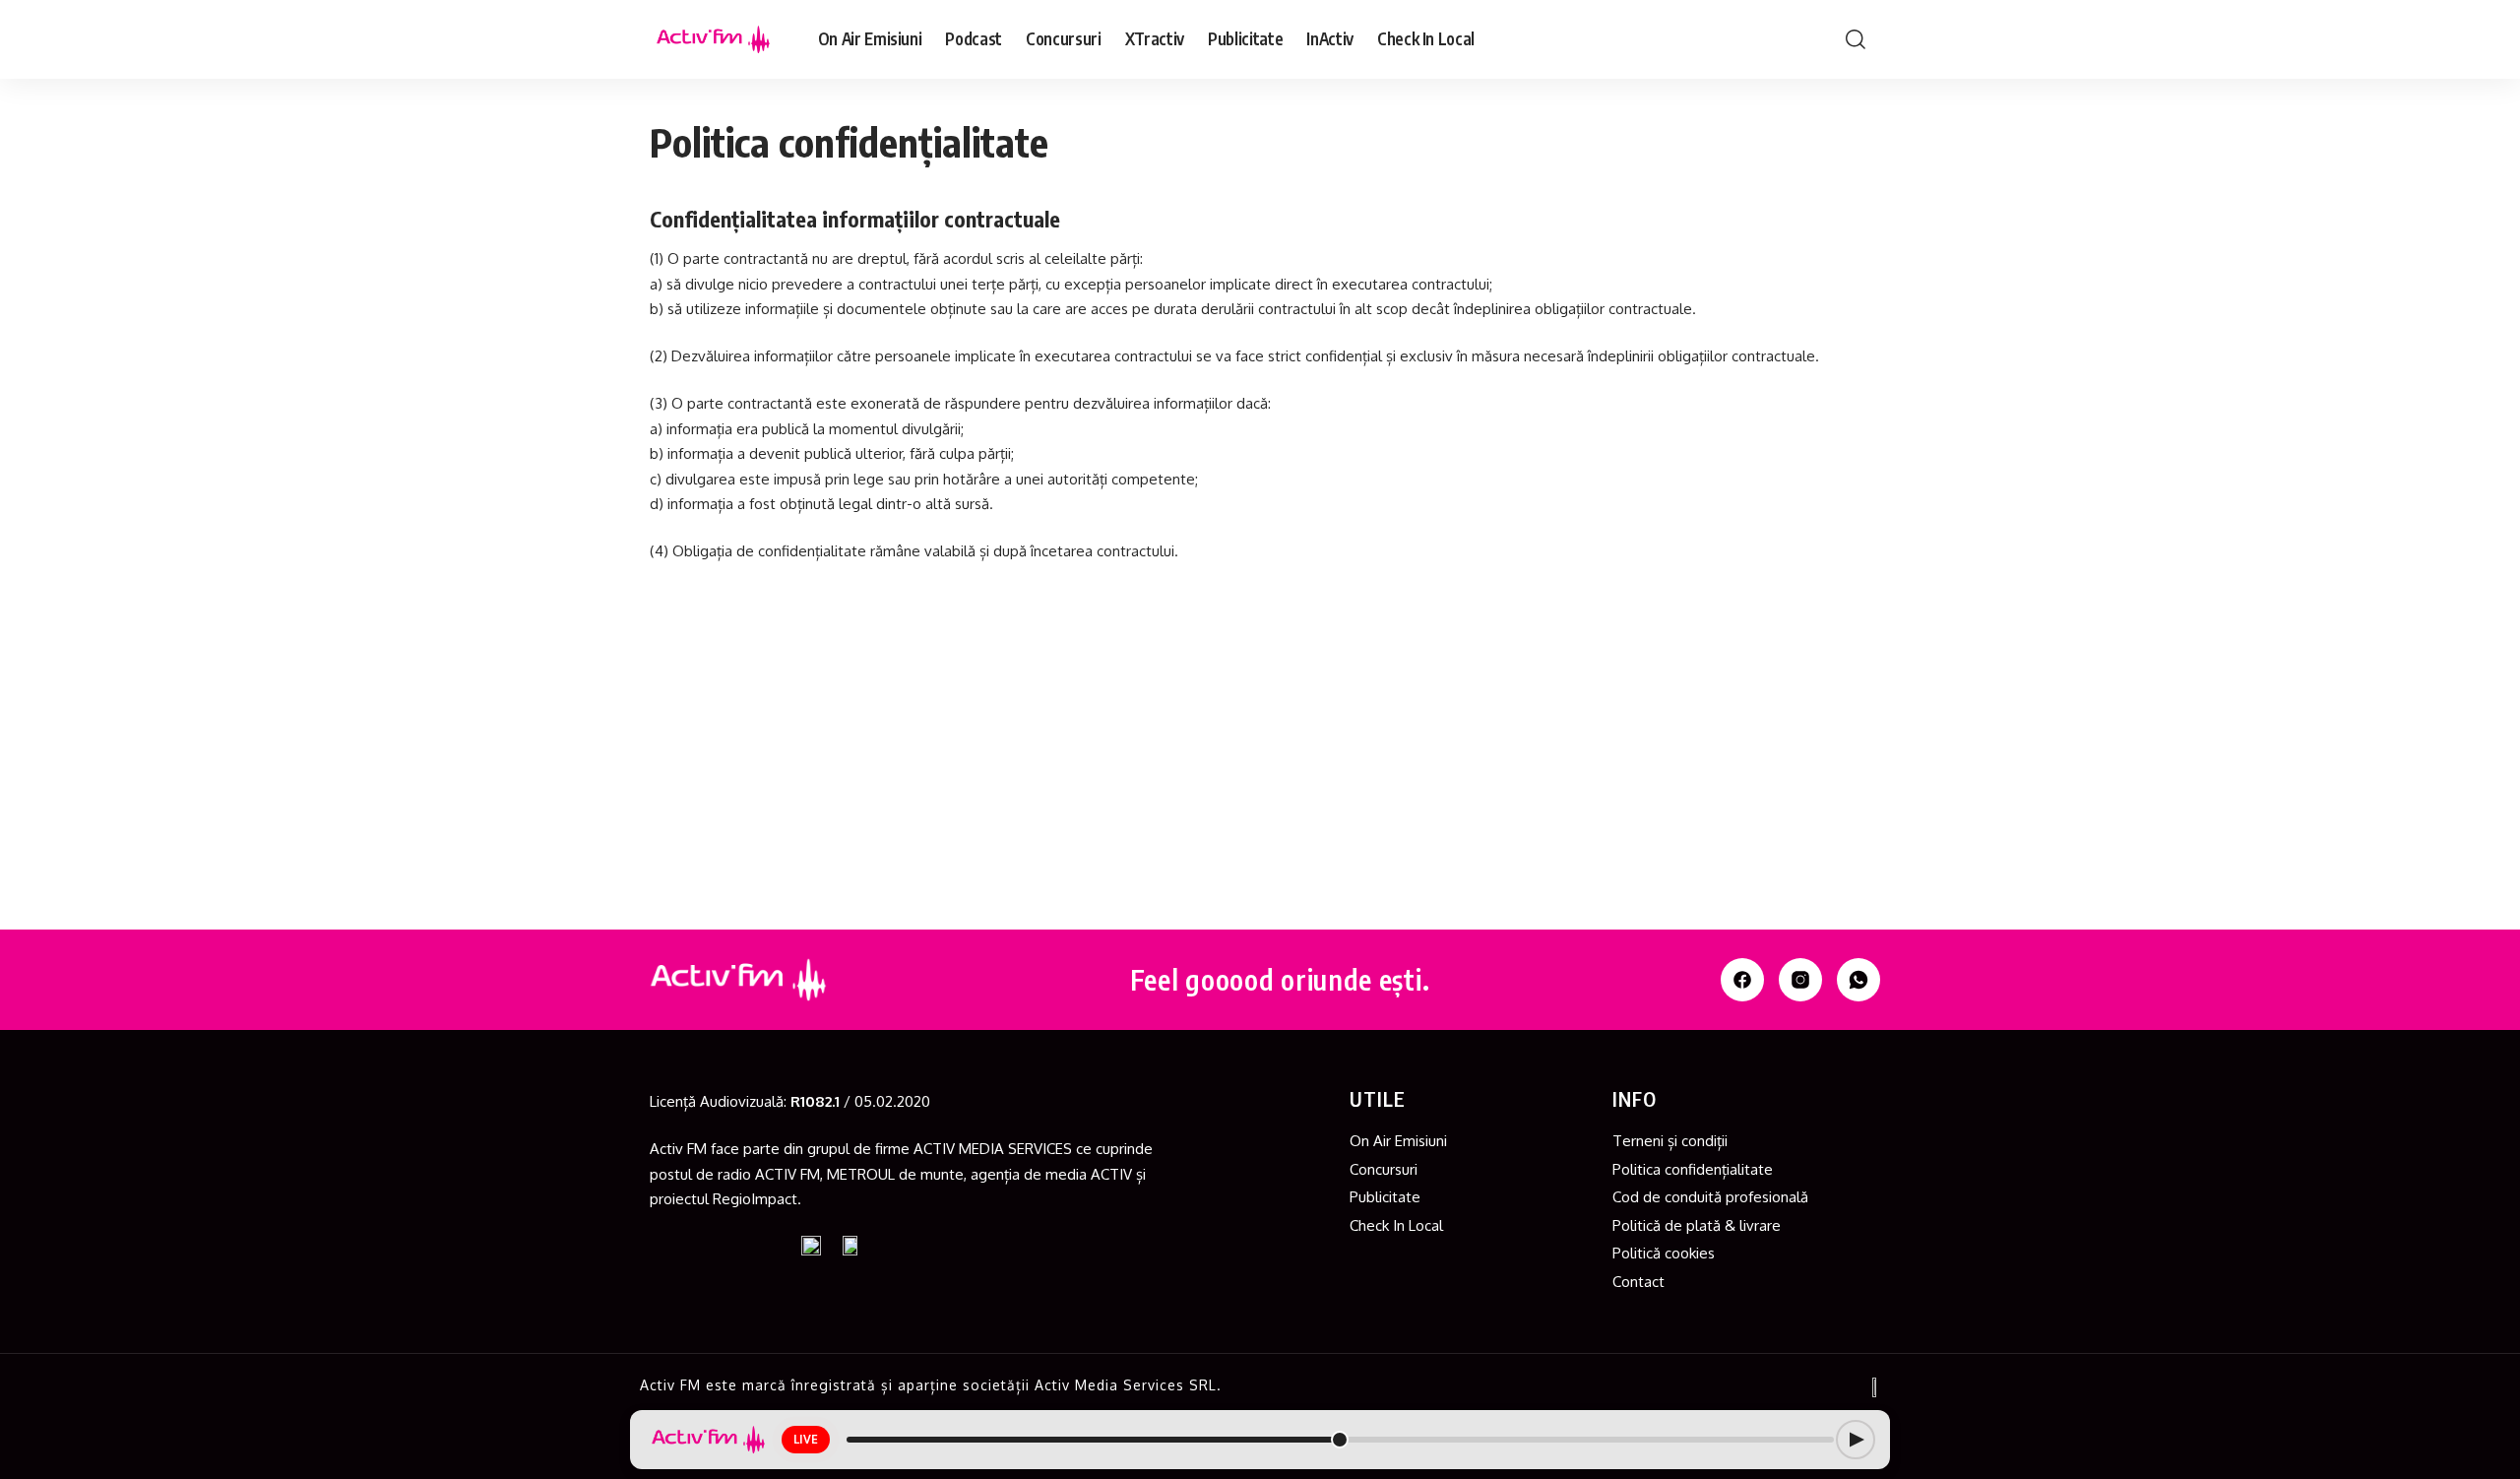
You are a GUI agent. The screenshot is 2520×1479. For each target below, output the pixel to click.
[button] (1856, 39)
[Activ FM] (713, 39)
